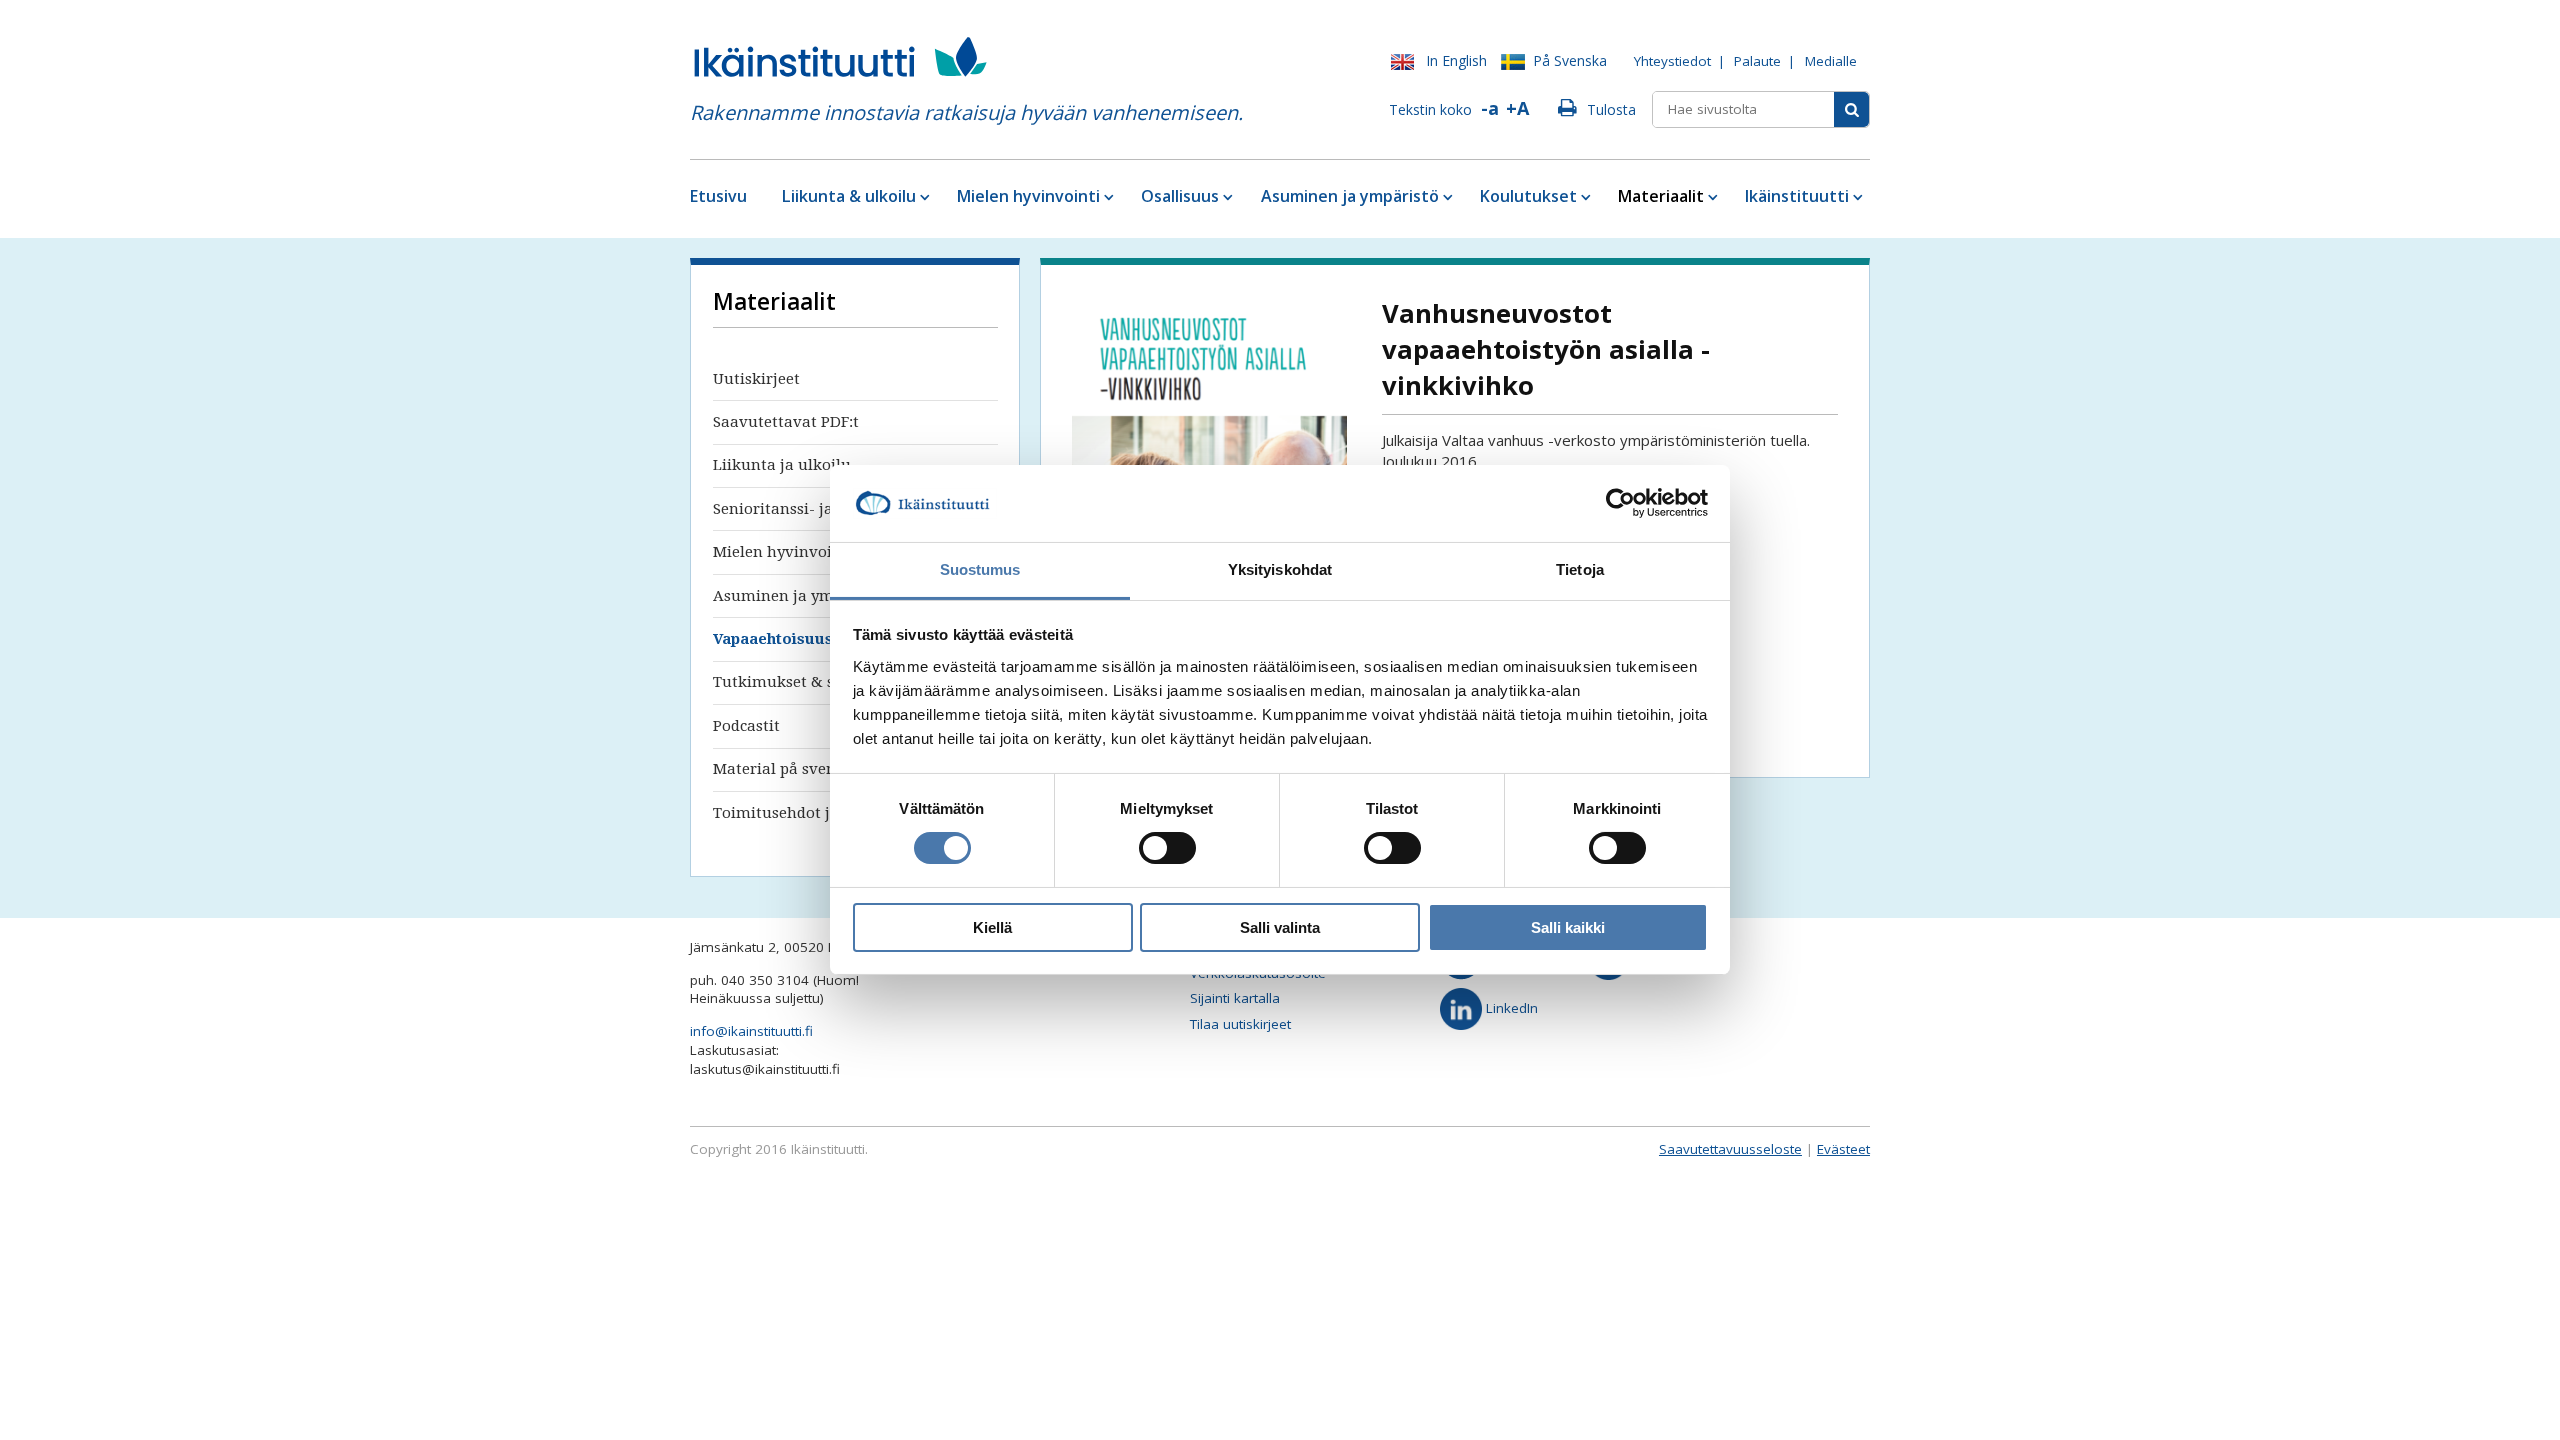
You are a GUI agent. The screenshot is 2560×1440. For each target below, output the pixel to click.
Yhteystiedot (1672, 61)
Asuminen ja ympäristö (1350, 196)
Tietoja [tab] (1580, 569)
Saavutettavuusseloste (1730, 1149)
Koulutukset (1528, 196)
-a (1490, 108)
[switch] (1167, 848)
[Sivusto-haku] (1851, 109)
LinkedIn (1510, 1008)
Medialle (1831, 61)
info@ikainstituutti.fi (751, 1031)
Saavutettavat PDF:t (786, 422)
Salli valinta (1280, 927)
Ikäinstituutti (1797, 196)
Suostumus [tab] (980, 569)
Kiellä (992, 927)
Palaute (1757, 61)
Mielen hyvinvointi (1028, 196)
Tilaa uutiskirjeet (1240, 1024)
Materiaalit (1661, 196)
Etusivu (718, 196)
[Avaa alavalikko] (923, 196)
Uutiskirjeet (756, 379)
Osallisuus (1180, 196)
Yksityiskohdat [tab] (1280, 569)
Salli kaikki (1568, 927)
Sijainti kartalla (1235, 998)
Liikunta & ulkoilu (849, 196)
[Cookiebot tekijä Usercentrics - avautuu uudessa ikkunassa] (1620, 503)
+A (1517, 108)
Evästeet (1843, 1149)
